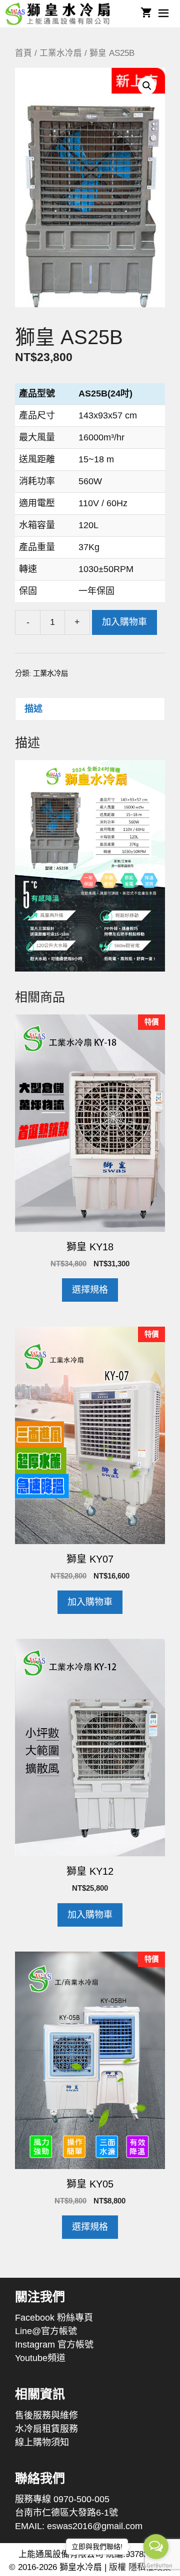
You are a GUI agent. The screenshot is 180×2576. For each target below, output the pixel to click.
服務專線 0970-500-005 (62, 2499)
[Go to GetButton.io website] (156, 2566)
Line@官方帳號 (46, 2331)
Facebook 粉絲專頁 (54, 2318)
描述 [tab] (33, 709)
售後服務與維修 (46, 2415)
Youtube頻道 (40, 2358)
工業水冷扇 (61, 53)
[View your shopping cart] (146, 14)
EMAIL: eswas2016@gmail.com (79, 2526)
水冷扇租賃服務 (46, 2429)
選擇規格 (90, 1290)
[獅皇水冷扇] (61, 14)
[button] (147, 86)
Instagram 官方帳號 (54, 2345)
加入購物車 (124, 622)
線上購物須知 (42, 2442)
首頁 (23, 53)
